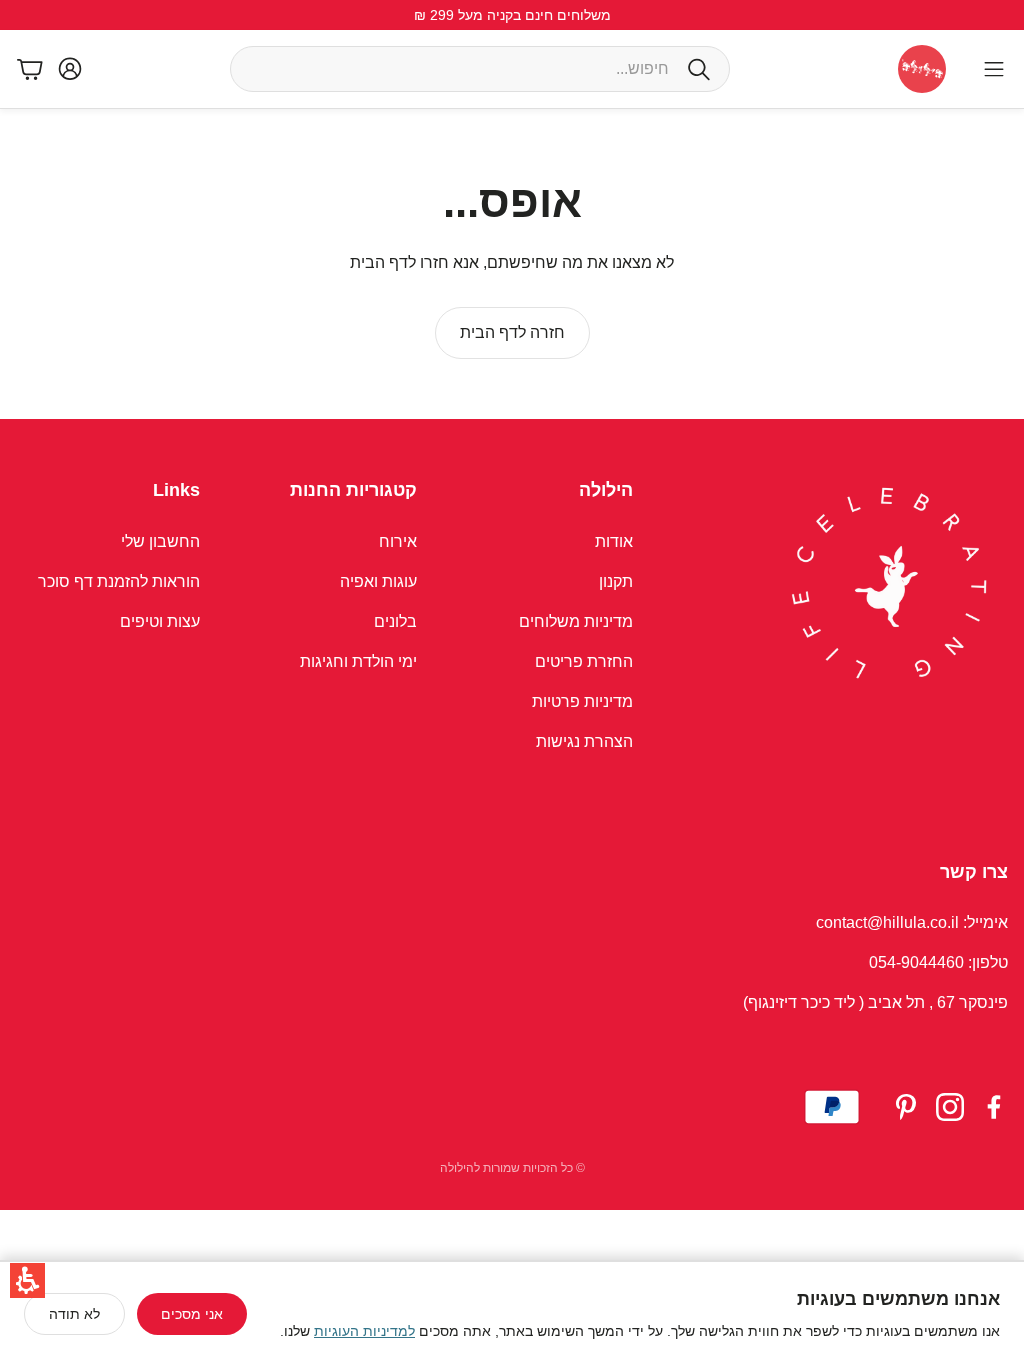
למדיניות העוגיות (364, 1331)
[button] (27, 1280)
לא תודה (74, 1314)
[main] (512, 264)
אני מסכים (192, 1314)
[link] (512, 333)
